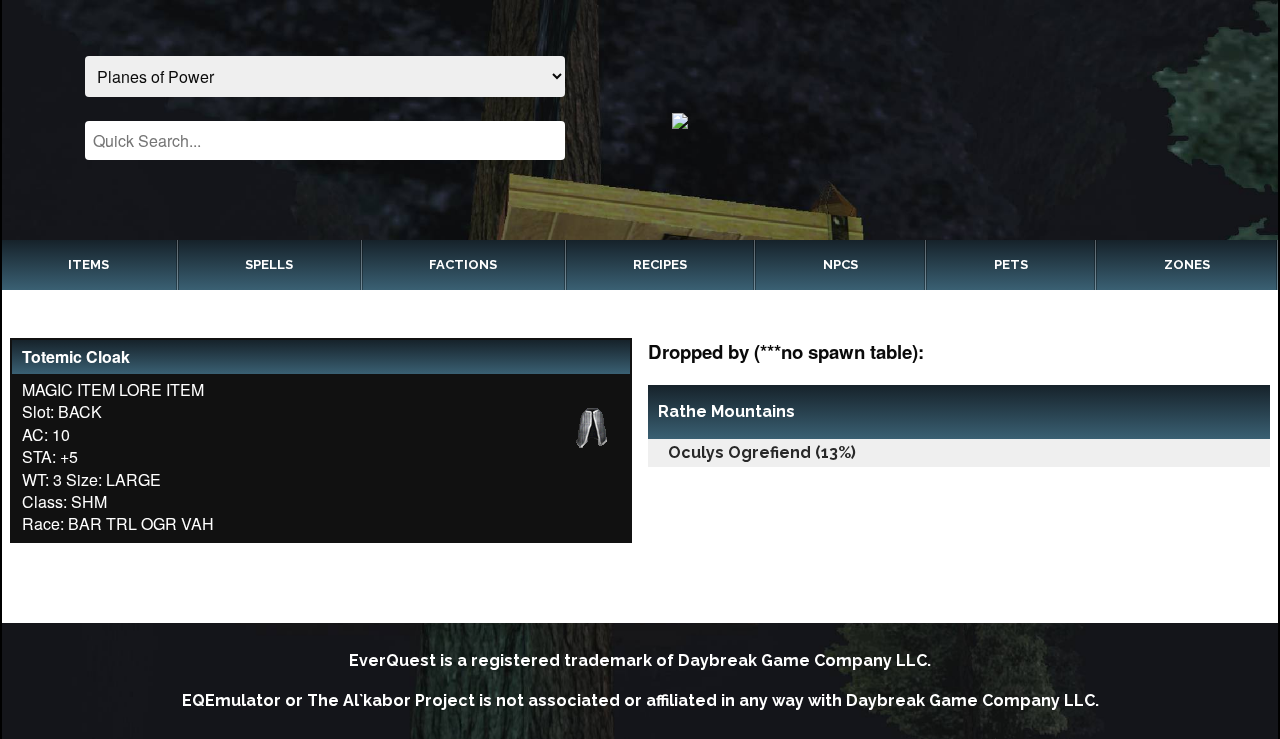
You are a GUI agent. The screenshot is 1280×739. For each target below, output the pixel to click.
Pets (1011, 264)
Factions (463, 264)
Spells (269, 264)
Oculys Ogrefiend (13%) (762, 452)
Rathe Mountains (726, 411)
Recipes (660, 264)
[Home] (955, 120)
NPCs (840, 264)
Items (88, 264)
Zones (1187, 264)
